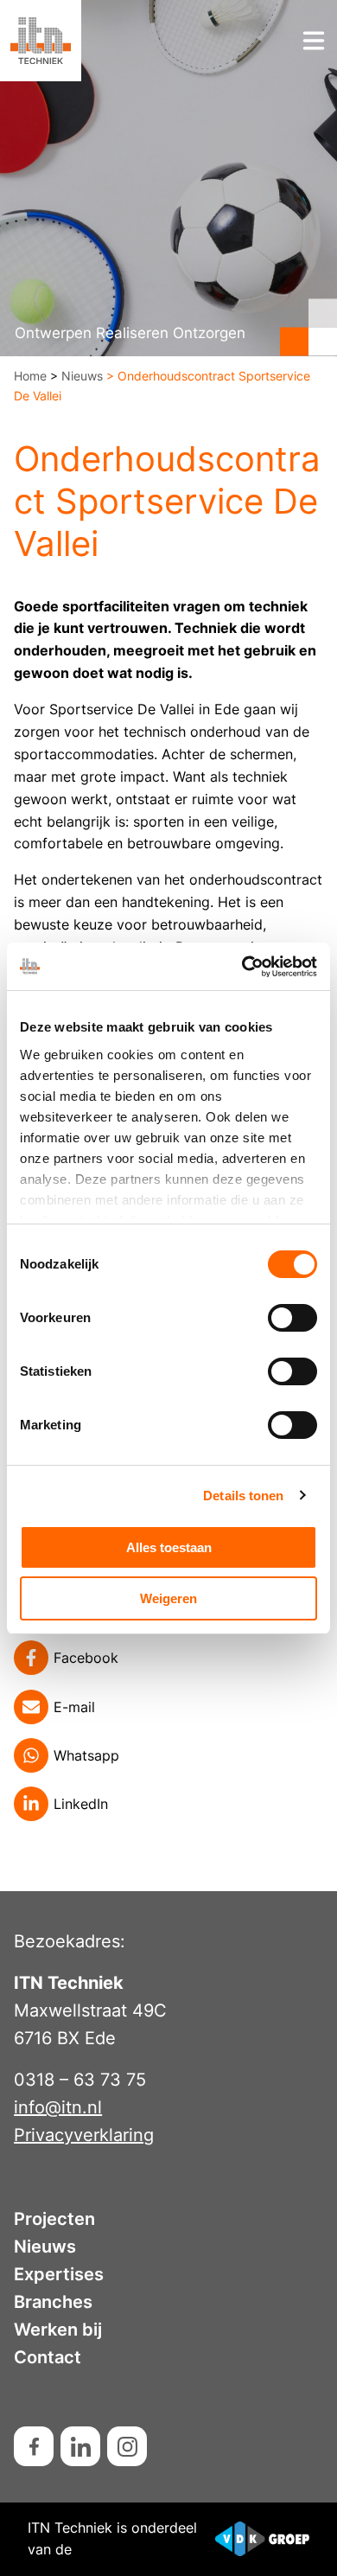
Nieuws (82, 376)
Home (30, 376)
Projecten (54, 2219)
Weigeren (168, 1598)
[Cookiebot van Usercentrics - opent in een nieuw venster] (242, 967)
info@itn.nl (58, 2107)
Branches (53, 2302)
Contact (48, 2357)
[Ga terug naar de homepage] (41, 41)
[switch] (292, 1318)
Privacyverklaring (84, 2135)
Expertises (59, 2274)
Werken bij (58, 2330)
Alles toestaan (169, 1547)
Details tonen (243, 1496)
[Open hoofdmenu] (314, 41)
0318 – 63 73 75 (80, 2080)
